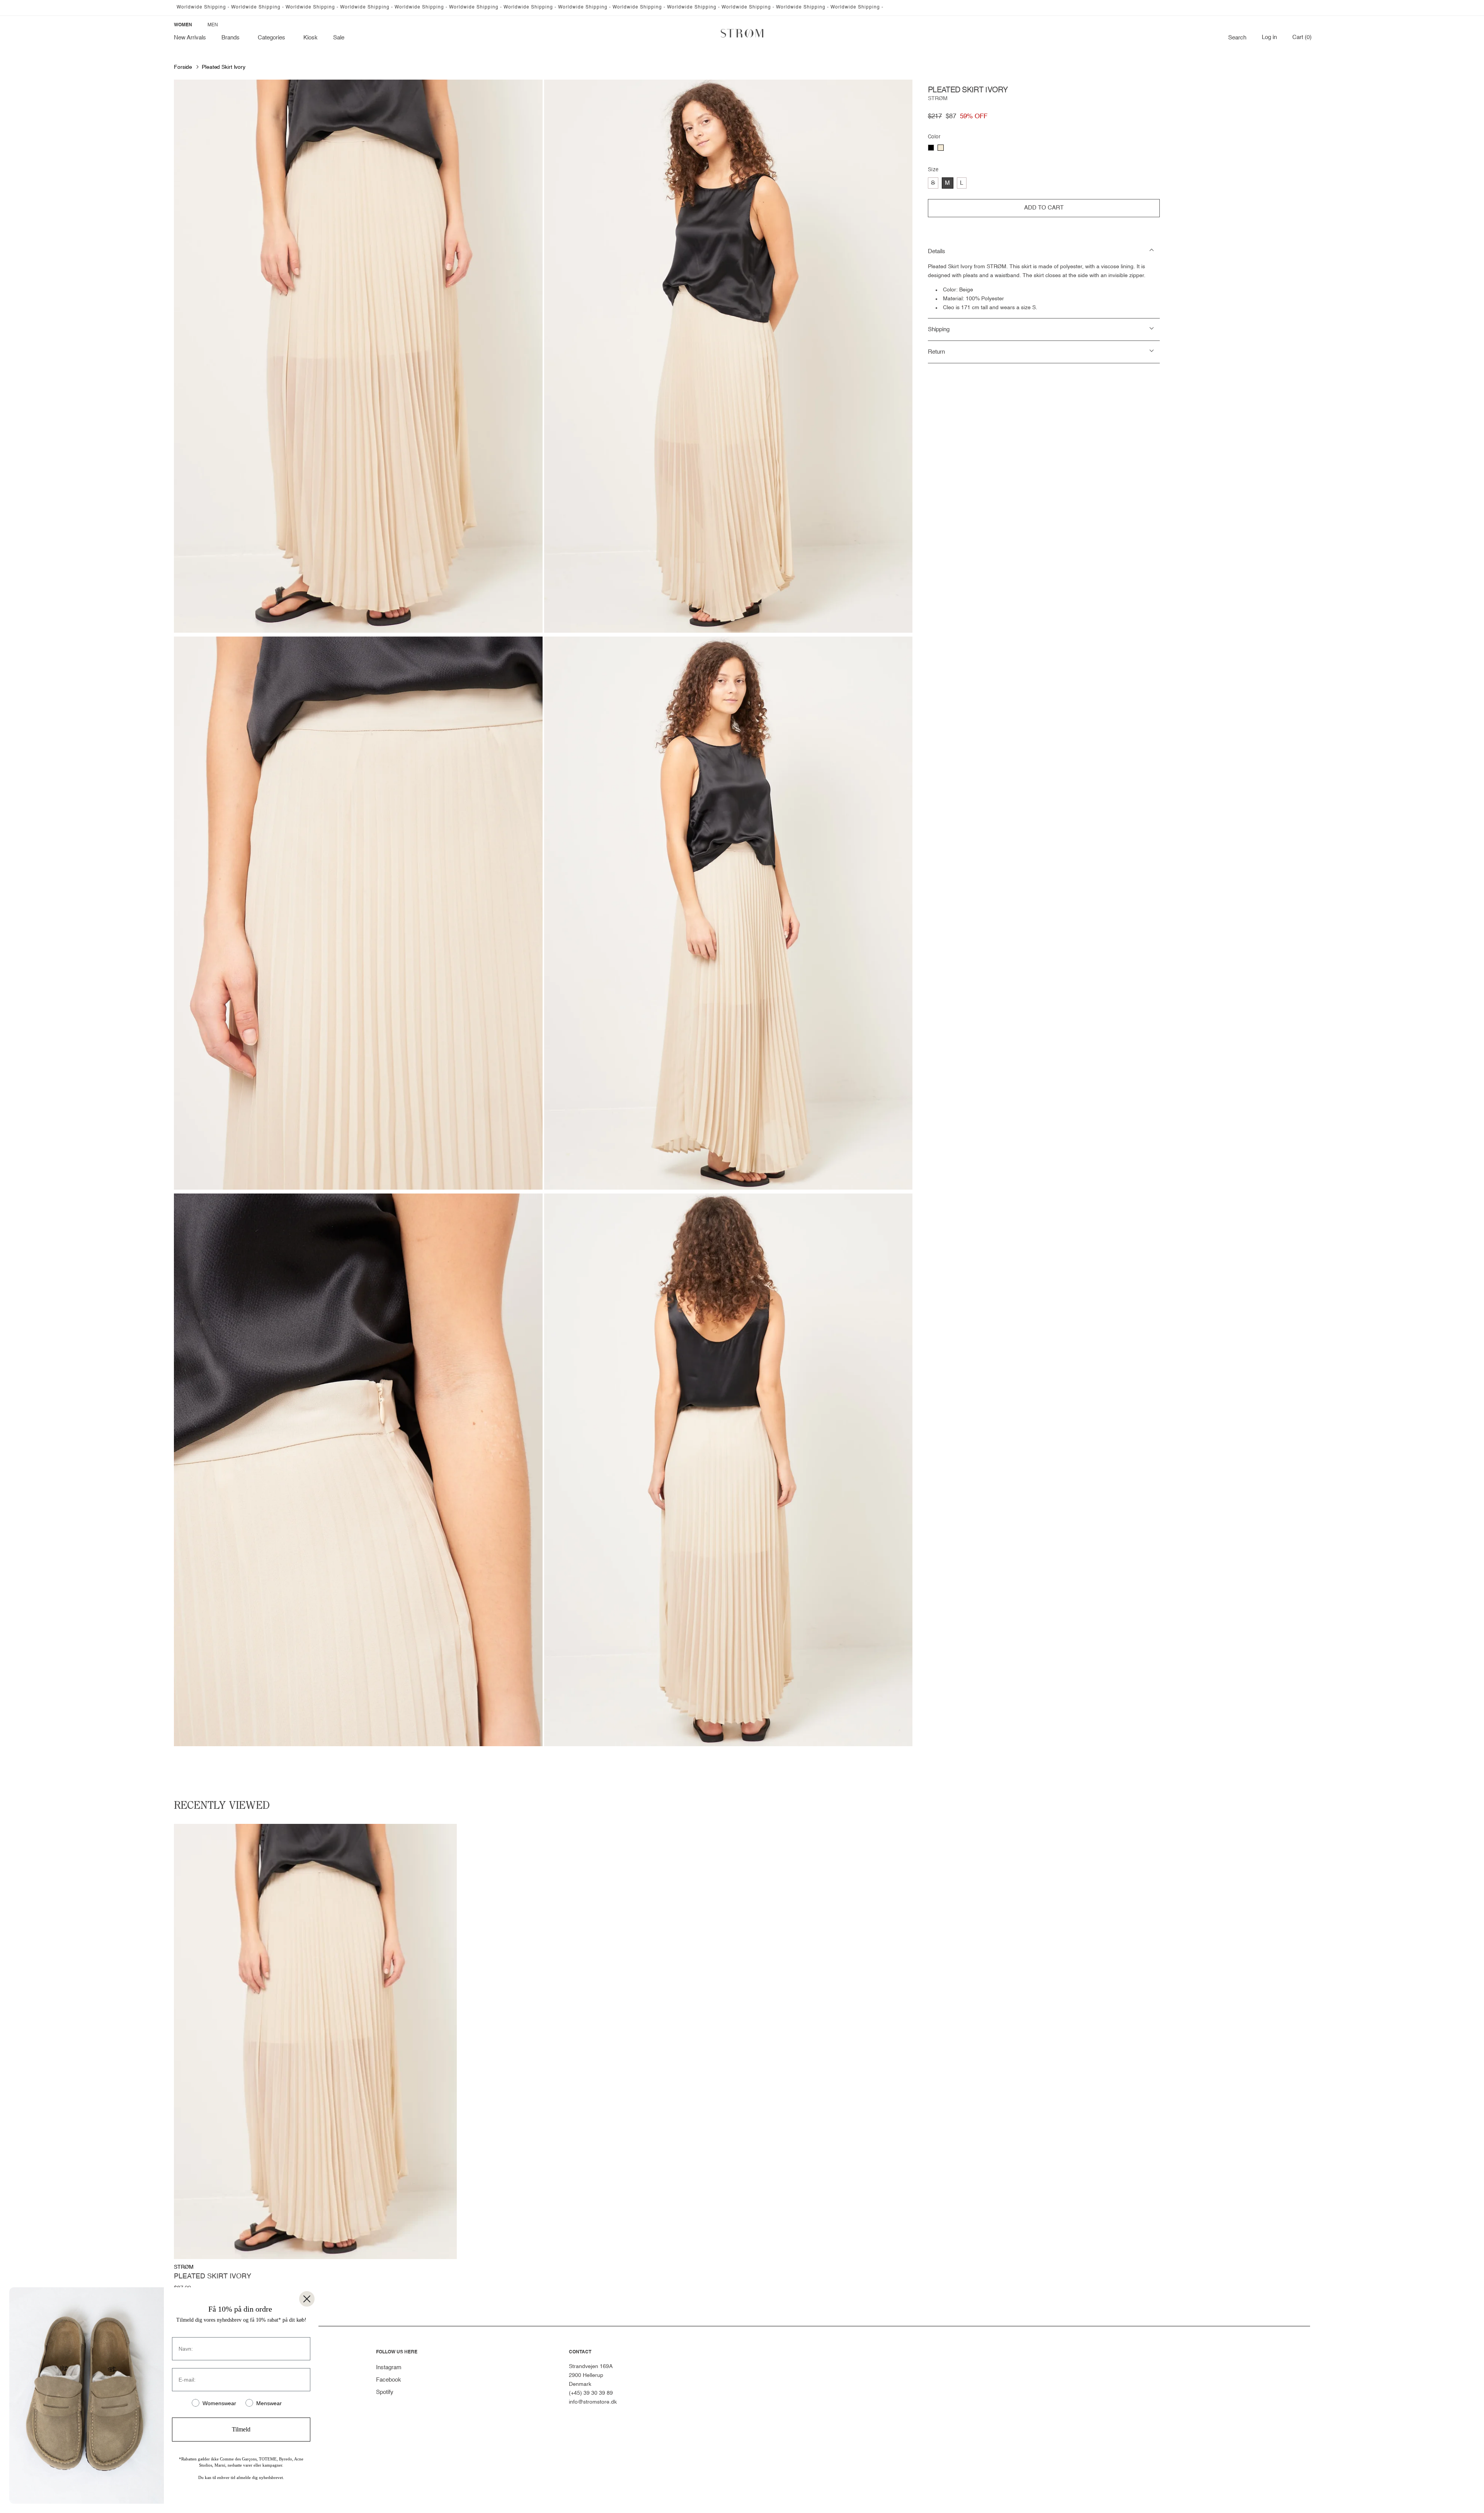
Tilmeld (241, 2429)
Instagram (389, 2367)
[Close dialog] (307, 2299)
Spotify (385, 2392)
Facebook (389, 2380)
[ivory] (941, 148)
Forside (183, 67)
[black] (931, 148)
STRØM (938, 99)
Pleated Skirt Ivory (224, 67)
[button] (232, 38)
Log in (1269, 37)
